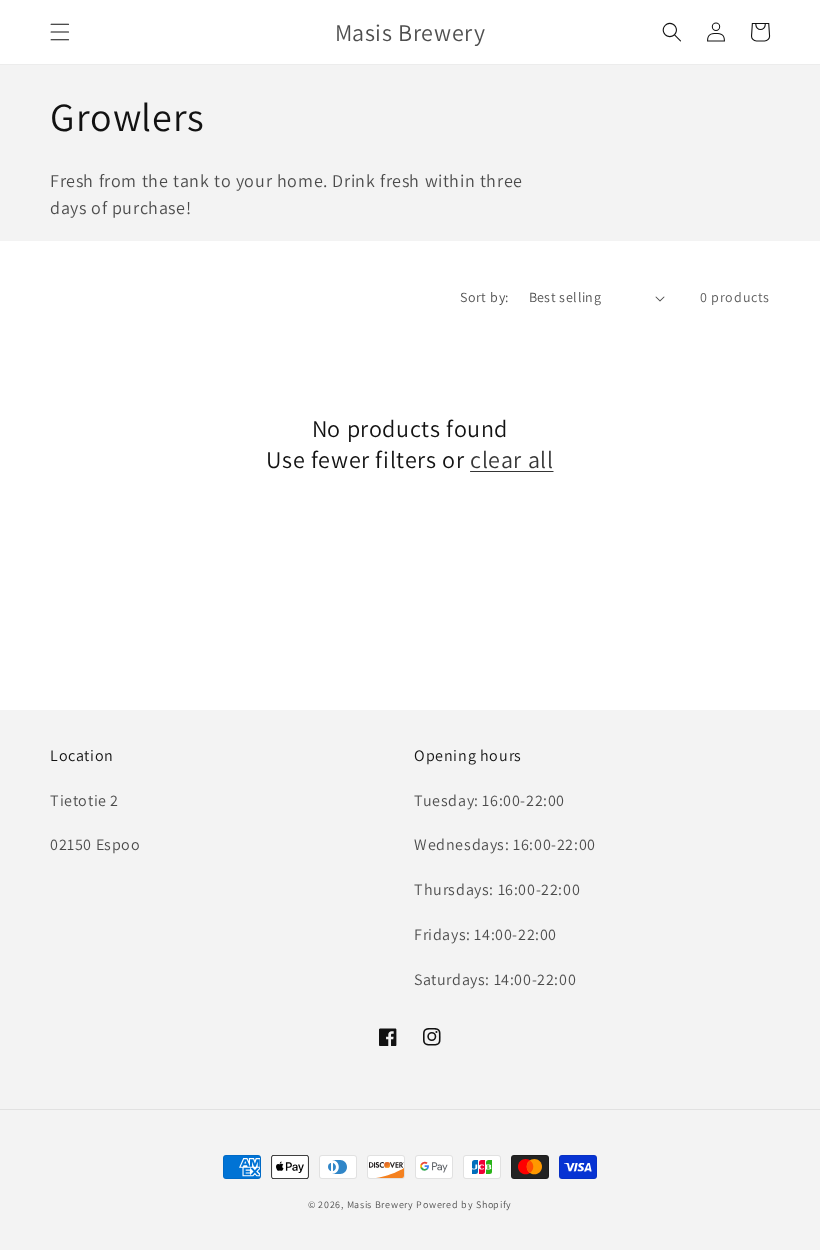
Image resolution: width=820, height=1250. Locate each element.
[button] (60, 32)
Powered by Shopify (464, 1204)
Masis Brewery (380, 1204)
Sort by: (484, 297)
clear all (511, 459)
